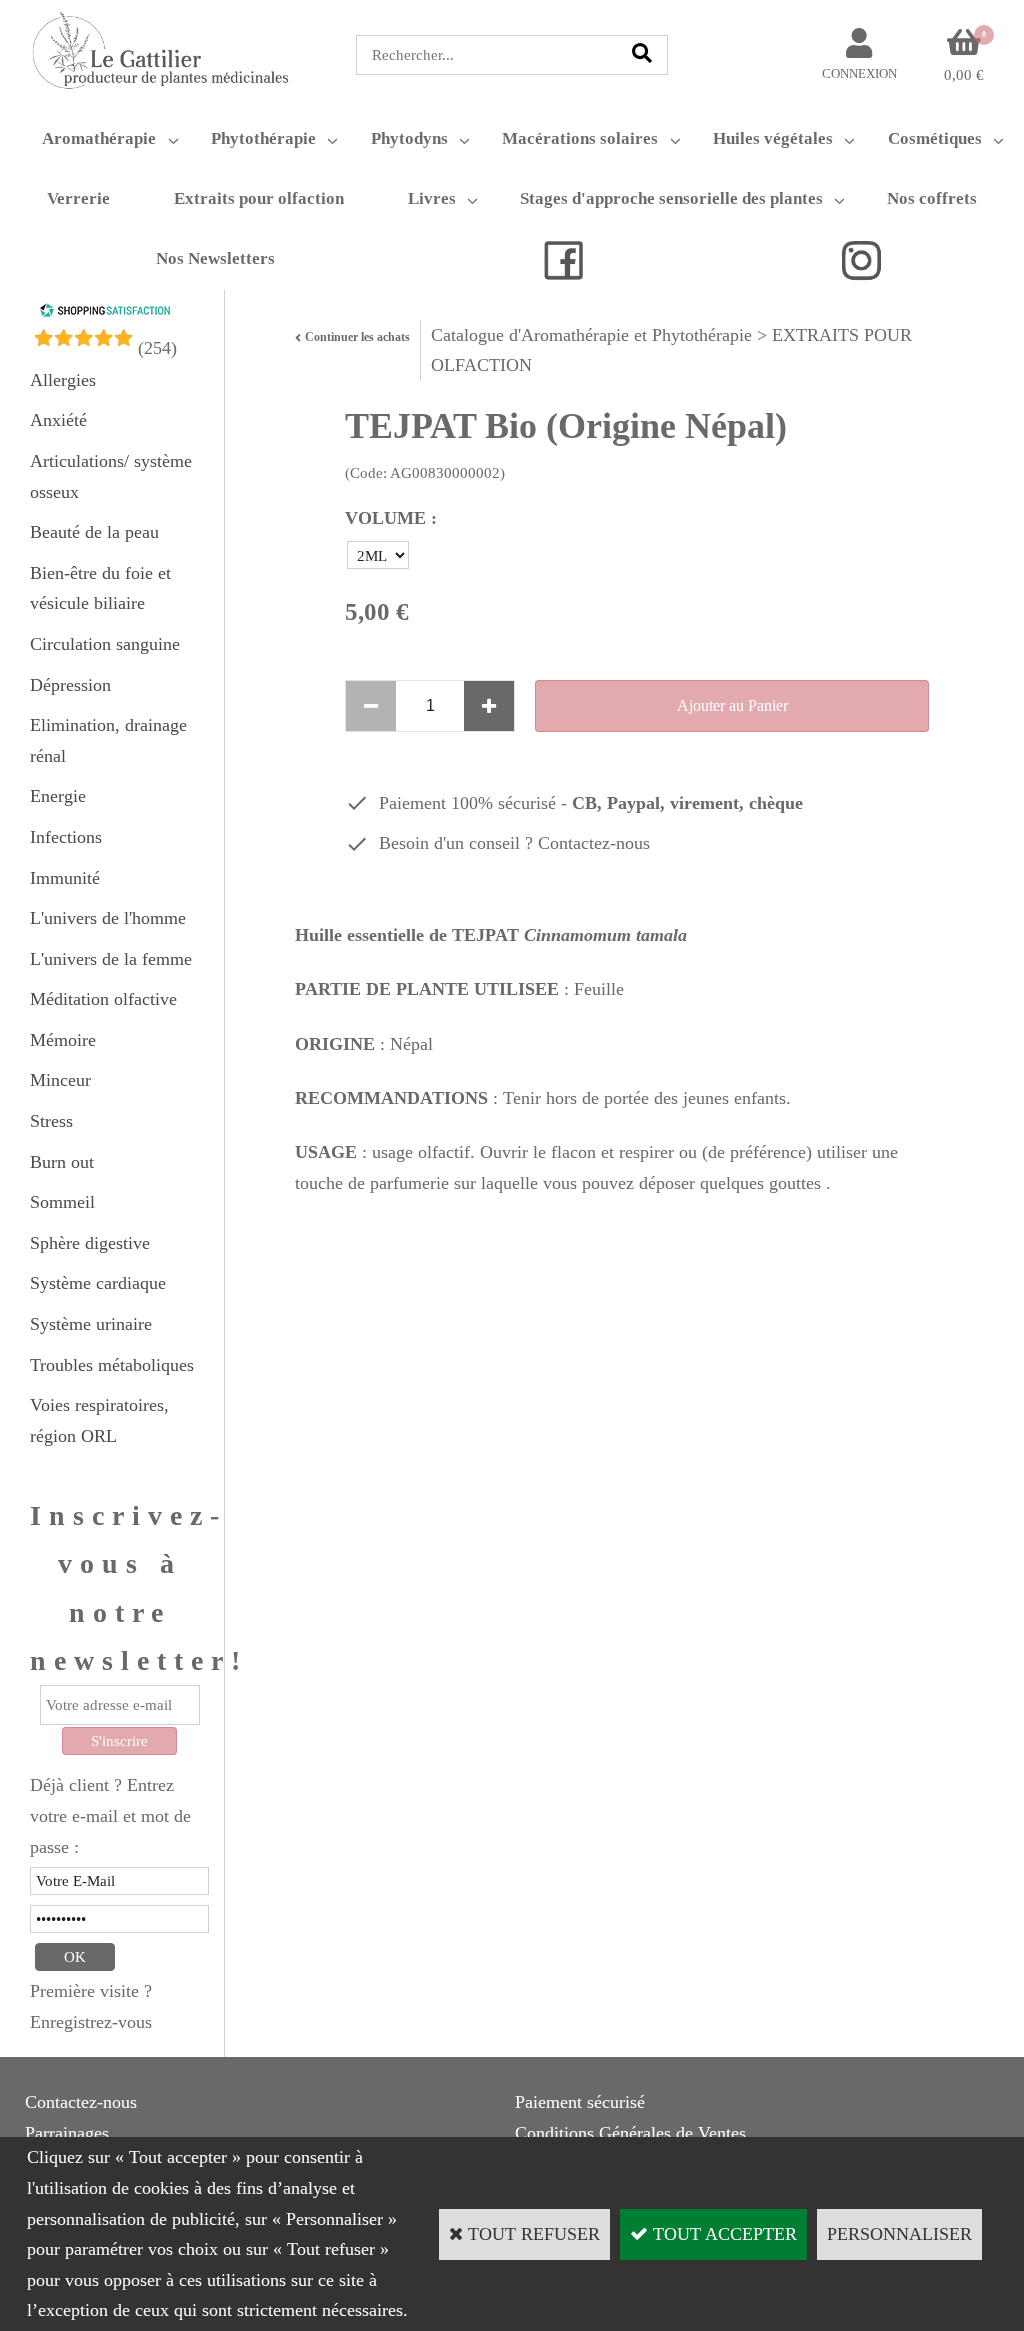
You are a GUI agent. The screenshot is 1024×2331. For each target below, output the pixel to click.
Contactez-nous (594, 843)
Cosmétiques (935, 138)
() (157, 348)
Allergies (63, 380)
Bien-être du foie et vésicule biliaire (100, 588)
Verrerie (78, 198)
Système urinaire (91, 1324)
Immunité (65, 878)
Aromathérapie (99, 138)
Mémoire (63, 1040)
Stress (51, 1121)
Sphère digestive (90, 1243)
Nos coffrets (932, 198)
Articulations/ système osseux (111, 476)
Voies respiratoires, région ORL (99, 1420)
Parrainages (67, 2133)
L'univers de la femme (111, 959)
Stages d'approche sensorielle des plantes (671, 198)
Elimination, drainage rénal (108, 740)
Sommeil (62, 1202)
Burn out (62, 1162)
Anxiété (58, 420)
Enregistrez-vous (91, 2022)
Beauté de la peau (94, 532)
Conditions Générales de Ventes (630, 2133)
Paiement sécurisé (580, 2102)
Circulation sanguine (105, 644)
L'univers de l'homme (108, 918)
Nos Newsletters (215, 258)
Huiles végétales (773, 138)
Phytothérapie (263, 138)
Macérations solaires (580, 138)
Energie (58, 796)
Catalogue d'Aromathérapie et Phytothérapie (591, 335)
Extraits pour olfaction (259, 198)
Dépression (70, 685)
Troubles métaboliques (112, 1365)
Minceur (60, 1080)
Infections (66, 837)
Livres (432, 198)
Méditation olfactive (103, 999)
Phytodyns (409, 138)
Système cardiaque (98, 1283)
